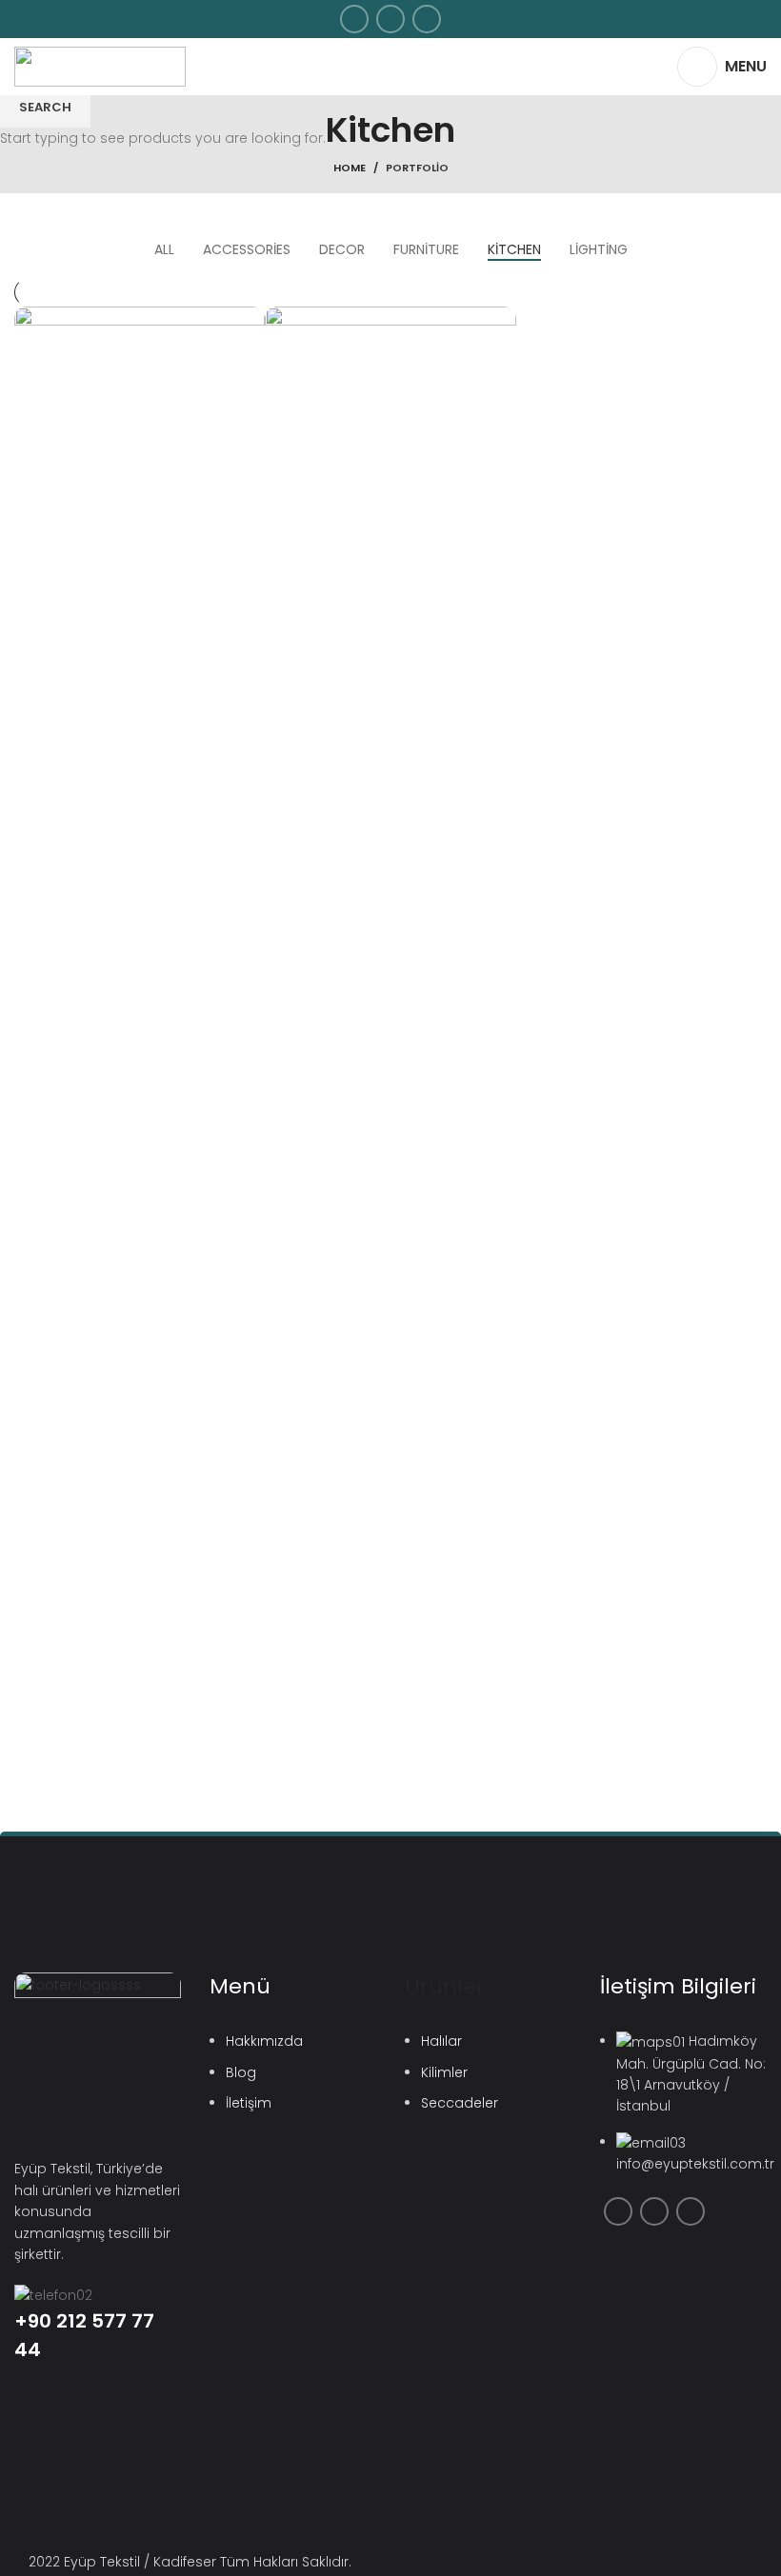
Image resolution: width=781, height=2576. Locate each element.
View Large (250, 321)
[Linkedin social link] (427, 19)
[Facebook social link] (354, 19)
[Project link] (140, 1074)
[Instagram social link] (390, 19)
